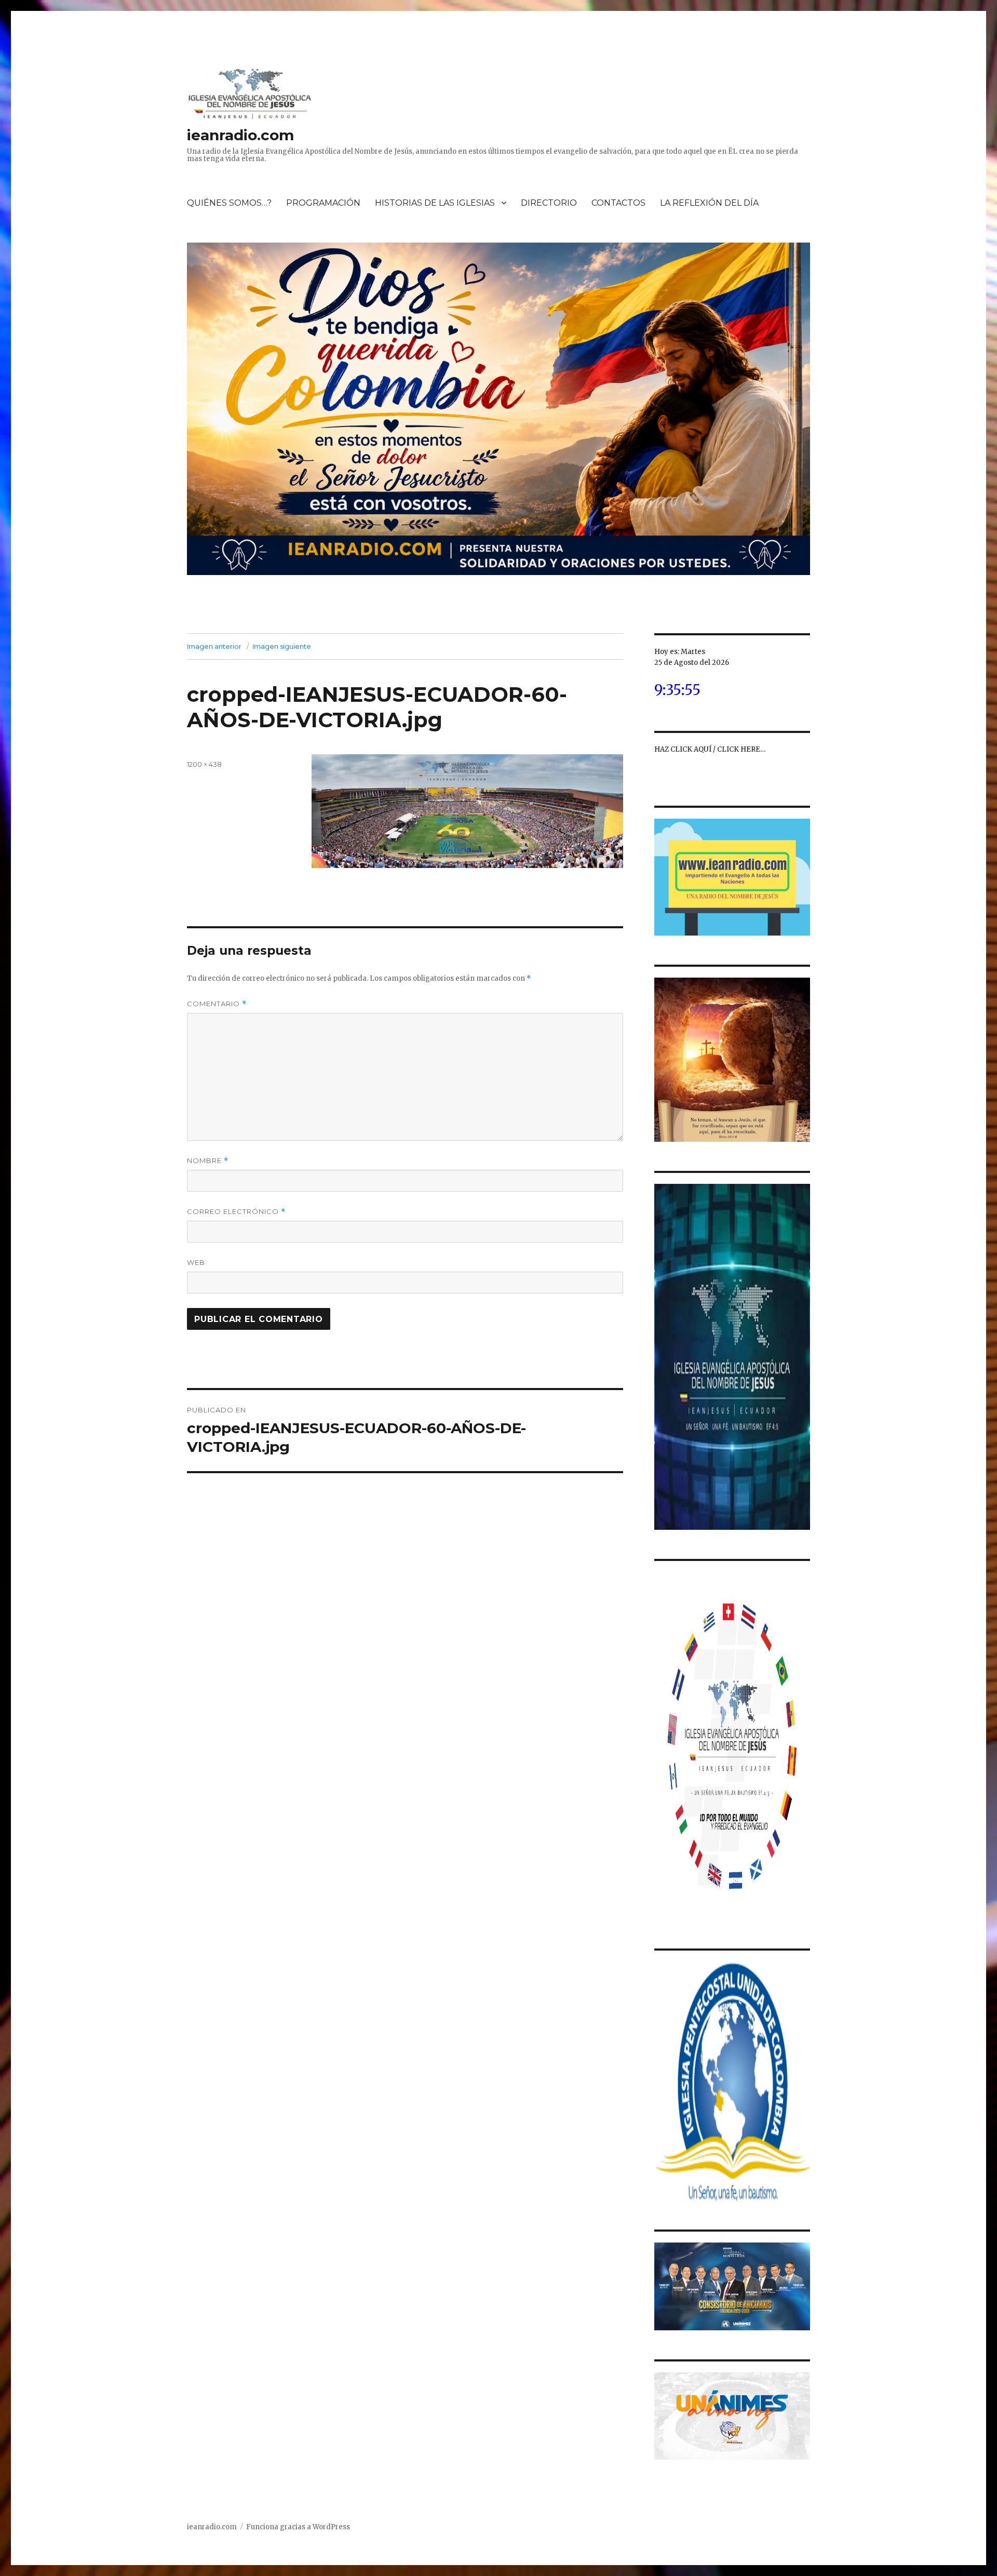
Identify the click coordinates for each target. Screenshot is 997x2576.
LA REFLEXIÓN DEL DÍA (709, 203)
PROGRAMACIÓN (323, 203)
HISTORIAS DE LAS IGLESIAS (435, 203)
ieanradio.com (240, 135)
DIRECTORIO (549, 203)
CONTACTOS (618, 203)
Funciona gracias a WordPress (298, 2527)
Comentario (217, 1004)
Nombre (208, 1161)
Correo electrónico (236, 1212)
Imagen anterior (214, 646)
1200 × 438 (204, 764)
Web (196, 1262)
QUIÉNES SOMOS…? (229, 203)
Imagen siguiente (282, 646)
